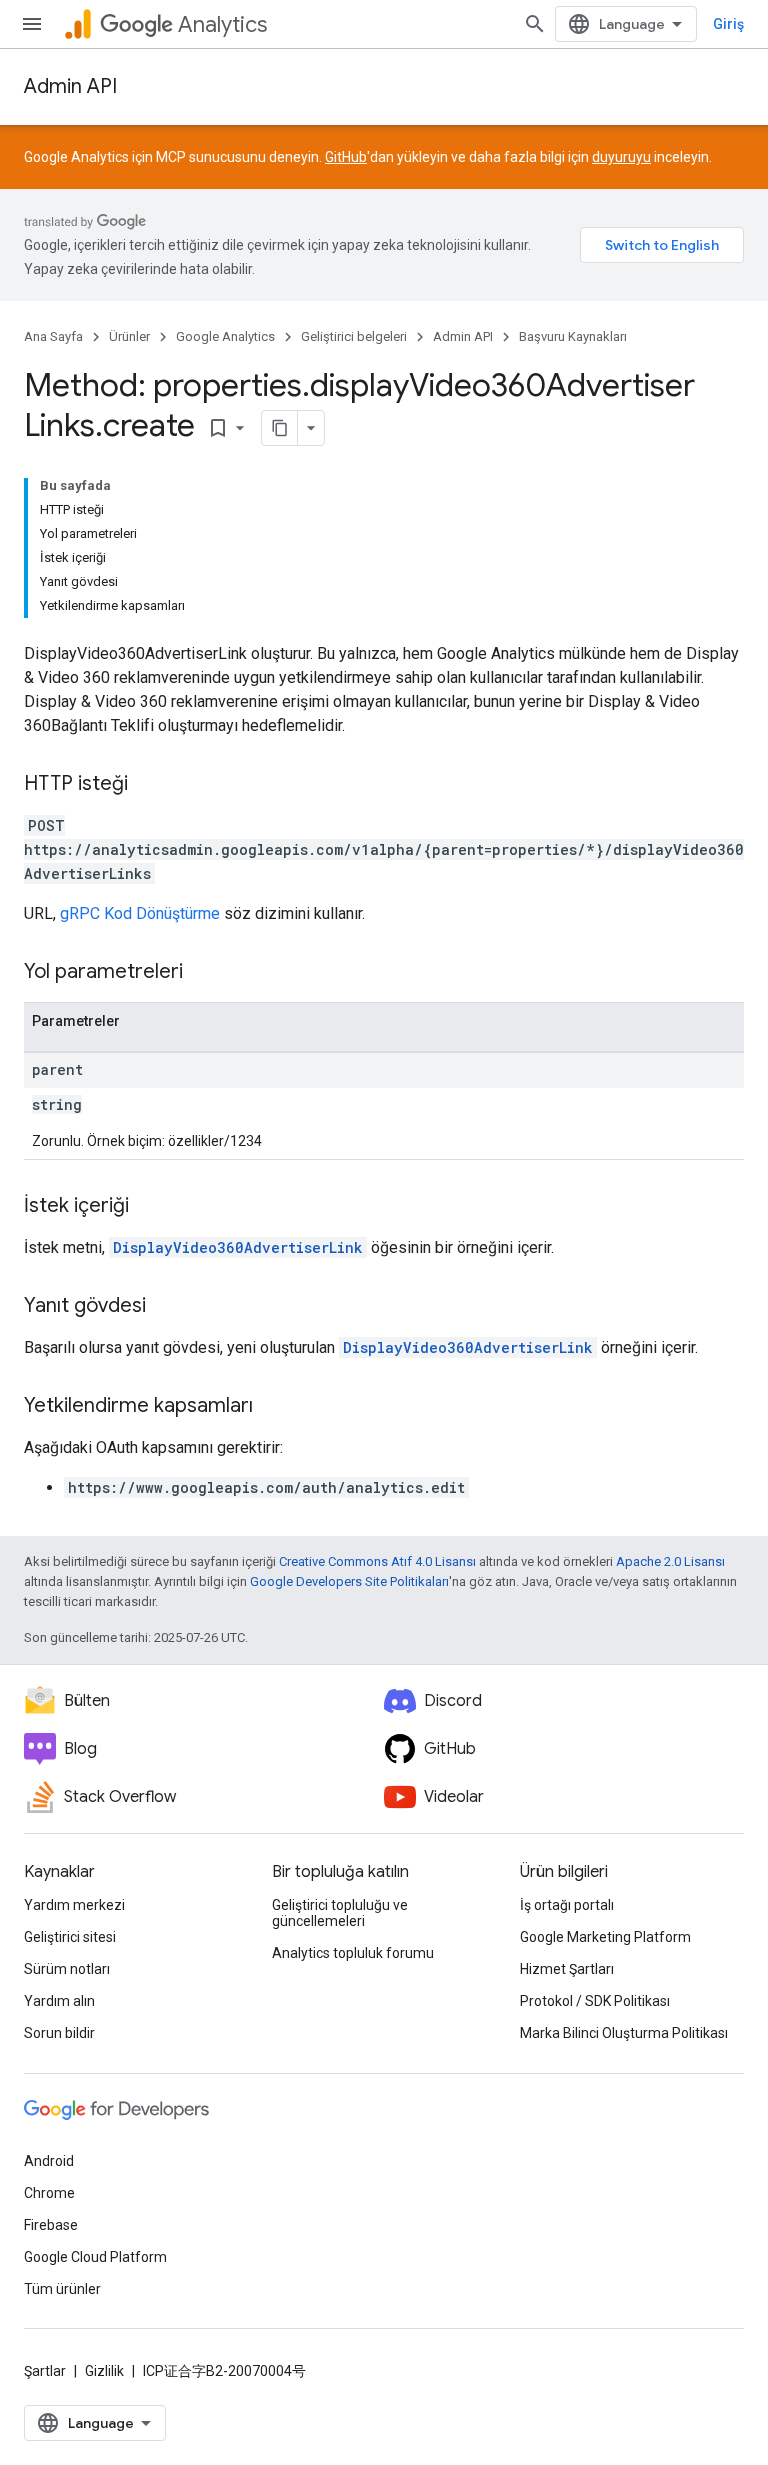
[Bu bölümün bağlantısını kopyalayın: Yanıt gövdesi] (166, 1307)
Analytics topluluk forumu (353, 1953)
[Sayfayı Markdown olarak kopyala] (280, 428)
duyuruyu (621, 157)
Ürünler (129, 336)
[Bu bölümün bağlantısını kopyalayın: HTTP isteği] (148, 785)
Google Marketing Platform (605, 1937)
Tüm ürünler (62, 2289)
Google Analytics (225, 336)
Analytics (222, 24)
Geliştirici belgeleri (354, 336)
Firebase (51, 2225)
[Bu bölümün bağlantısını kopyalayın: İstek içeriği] (149, 1207)
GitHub (346, 157)
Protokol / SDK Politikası (595, 2001)
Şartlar (45, 2371)
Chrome (49, 2193)
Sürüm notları (67, 1969)
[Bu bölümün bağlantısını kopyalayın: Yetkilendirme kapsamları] (273, 1407)
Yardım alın (59, 2001)
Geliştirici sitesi (70, 1937)
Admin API (70, 86)
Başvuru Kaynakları (573, 336)
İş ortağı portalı (567, 1905)
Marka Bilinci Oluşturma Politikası (624, 2033)
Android (49, 2161)
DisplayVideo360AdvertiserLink (238, 1247)
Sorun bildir (59, 2033)
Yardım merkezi (74, 1905)
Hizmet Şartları (567, 1969)
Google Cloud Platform (95, 2257)
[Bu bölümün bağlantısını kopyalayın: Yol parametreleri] (203, 973)
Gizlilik (104, 2371)
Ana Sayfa (53, 336)
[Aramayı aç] (535, 24)
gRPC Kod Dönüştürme (140, 913)
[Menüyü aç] (32, 24)
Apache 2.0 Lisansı (670, 1561)
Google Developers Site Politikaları (349, 1581)
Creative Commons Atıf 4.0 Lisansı (377, 1561)
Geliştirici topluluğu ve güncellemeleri (340, 1913)
